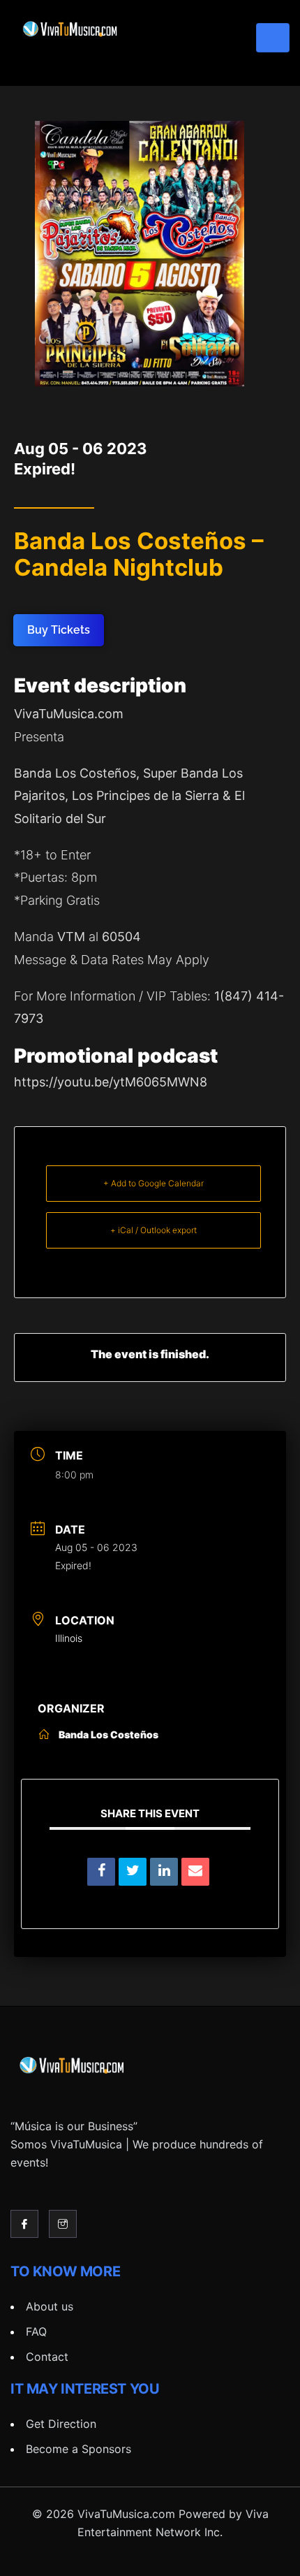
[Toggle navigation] (273, 38)
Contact (47, 2357)
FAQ (36, 2331)
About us (50, 2306)
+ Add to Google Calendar (153, 1183)
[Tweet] (133, 1872)
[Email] (195, 1872)
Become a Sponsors (78, 2449)
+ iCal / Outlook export (153, 1230)
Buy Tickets (59, 630)
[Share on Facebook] (101, 1872)
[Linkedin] (164, 1872)
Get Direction (61, 2424)
